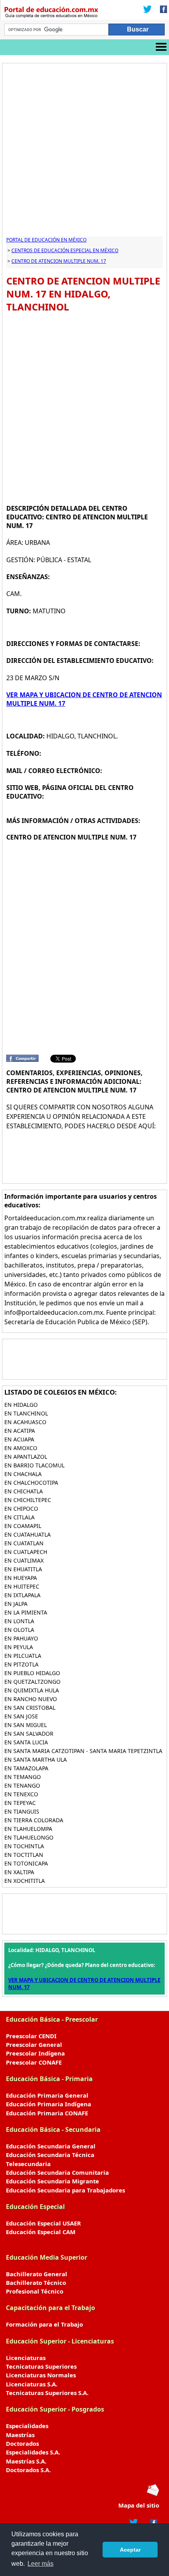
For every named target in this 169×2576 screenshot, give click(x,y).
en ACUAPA (19, 1439)
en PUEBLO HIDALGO (32, 1673)
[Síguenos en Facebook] (161, 10)
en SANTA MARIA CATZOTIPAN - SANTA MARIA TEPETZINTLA (83, 1751)
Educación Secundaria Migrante (52, 2181)
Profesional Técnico (35, 2291)
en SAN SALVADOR (29, 1734)
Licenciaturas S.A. (32, 2384)
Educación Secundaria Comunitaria (57, 2172)
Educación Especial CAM (41, 2232)
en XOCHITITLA (25, 1881)
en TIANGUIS (22, 1811)
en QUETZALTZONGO (32, 1682)
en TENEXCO (21, 1794)
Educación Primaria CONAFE (47, 2113)
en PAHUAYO (21, 1638)
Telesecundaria (28, 2164)
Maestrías (20, 2435)
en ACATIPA (20, 1431)
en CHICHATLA (24, 1491)
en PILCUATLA (23, 1656)
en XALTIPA (19, 1872)
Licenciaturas (26, 2358)
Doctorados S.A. (28, 2470)
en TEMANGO (23, 1777)
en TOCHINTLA (24, 1846)
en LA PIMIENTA (26, 1612)
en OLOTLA (19, 1630)
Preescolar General (34, 2045)
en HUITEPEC (22, 1586)
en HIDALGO (21, 1405)
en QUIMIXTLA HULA (32, 1690)
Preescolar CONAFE (34, 2062)
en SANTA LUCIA (26, 1742)
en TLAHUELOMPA (28, 1829)
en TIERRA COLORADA (34, 1820)
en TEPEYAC (20, 1803)
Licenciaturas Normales (41, 2375)
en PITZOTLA (21, 1664)
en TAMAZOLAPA (26, 1768)
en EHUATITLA (23, 1569)
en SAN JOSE (21, 1716)
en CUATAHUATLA (28, 1534)
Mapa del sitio (139, 2505)
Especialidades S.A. (33, 2452)
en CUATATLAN (24, 1543)
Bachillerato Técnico (36, 2283)
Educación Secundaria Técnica (50, 2155)
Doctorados (22, 2443)
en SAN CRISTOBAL (30, 1708)
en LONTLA (19, 1621)
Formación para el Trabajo (44, 2324)
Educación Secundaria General (51, 2146)
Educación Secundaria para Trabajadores (65, 2190)
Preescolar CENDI (31, 2036)
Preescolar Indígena (35, 2053)
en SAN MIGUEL (26, 1725)
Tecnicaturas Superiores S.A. (47, 2393)
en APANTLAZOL (26, 1457)
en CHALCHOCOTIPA (31, 1483)
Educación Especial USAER (43, 2223)
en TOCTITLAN (24, 1855)
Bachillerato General (37, 2274)
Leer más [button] (40, 2564)
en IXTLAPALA (22, 1595)
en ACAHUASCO (25, 1422)
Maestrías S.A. (26, 2461)
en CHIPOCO (21, 1509)
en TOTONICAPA (26, 1863)
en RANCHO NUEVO (31, 1699)
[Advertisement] (84, 152)
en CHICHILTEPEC (28, 1500)
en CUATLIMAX (24, 1560)
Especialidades (27, 2426)
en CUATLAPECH (26, 1552)
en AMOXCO (21, 1448)
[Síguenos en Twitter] (147, 10)
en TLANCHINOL (26, 1413)
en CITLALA (19, 1517)
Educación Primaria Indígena (49, 2104)
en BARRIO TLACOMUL (34, 1465)
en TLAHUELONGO (29, 1837)
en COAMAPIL (23, 1526)
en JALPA (16, 1604)
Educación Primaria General (47, 2095)
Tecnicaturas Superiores (41, 2366)
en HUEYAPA (21, 1578)
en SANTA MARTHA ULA (36, 1759)
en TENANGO (22, 1785)
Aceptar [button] (130, 2550)
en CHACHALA (23, 1474)
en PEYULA (19, 1647)
